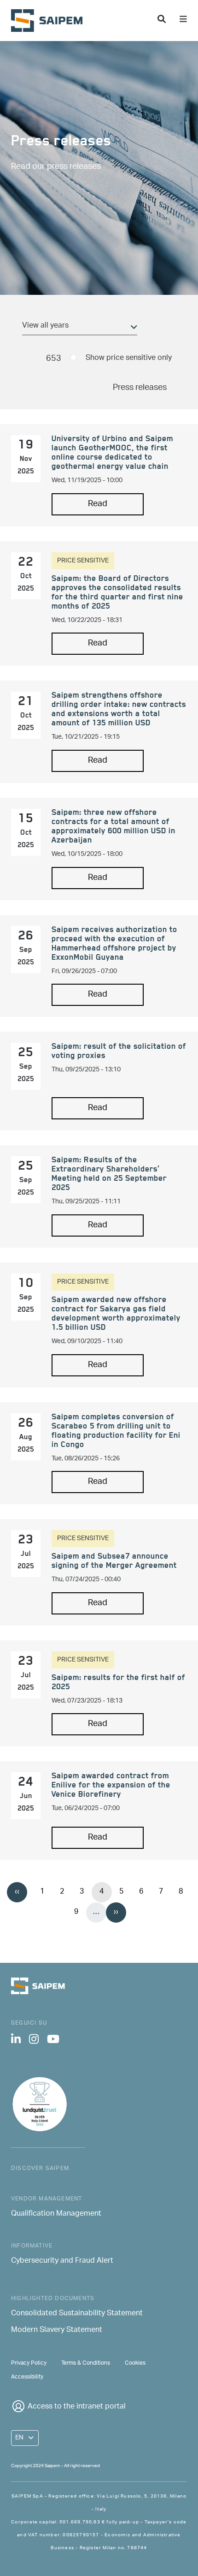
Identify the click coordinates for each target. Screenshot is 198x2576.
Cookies (135, 2363)
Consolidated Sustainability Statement (77, 2314)
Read (98, 504)
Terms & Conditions (86, 2363)
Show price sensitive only (129, 358)
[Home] (50, 21)
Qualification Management (56, 2214)
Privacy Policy (29, 2363)
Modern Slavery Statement (57, 2331)
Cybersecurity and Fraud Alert (62, 2261)
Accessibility (27, 2377)
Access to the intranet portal (77, 2407)
